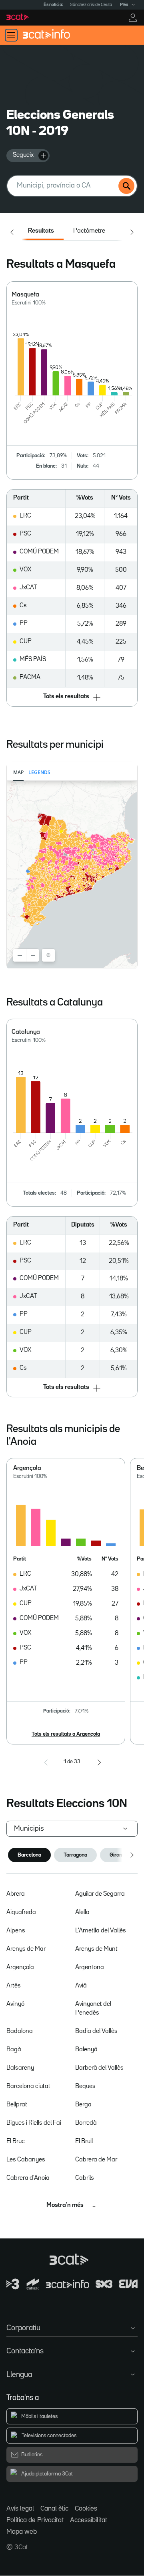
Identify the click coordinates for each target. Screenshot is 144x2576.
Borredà (86, 2123)
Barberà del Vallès (99, 2068)
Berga (83, 2105)
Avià (81, 1986)
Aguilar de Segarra (100, 1894)
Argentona (90, 1968)
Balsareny (20, 2068)
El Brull (84, 2141)
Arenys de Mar (26, 1949)
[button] (72, 697)
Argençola (20, 1968)
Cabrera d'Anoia (28, 2178)
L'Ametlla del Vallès (101, 1931)
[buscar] (126, 186)
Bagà (14, 2050)
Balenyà (86, 2050)
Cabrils (85, 2178)
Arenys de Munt (96, 1949)
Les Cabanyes (26, 2160)
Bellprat (17, 2105)
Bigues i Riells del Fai (34, 2123)
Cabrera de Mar (96, 2160)
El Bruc (16, 2141)
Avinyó (15, 2004)
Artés (14, 1986)
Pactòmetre (89, 231)
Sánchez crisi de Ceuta (91, 5)
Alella (82, 1912)
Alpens (16, 1931)
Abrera (16, 1894)
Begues (85, 2086)
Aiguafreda (21, 1912)
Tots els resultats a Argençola (66, 1734)
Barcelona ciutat (28, 2086)
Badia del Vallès (96, 2031)
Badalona (20, 2031)
